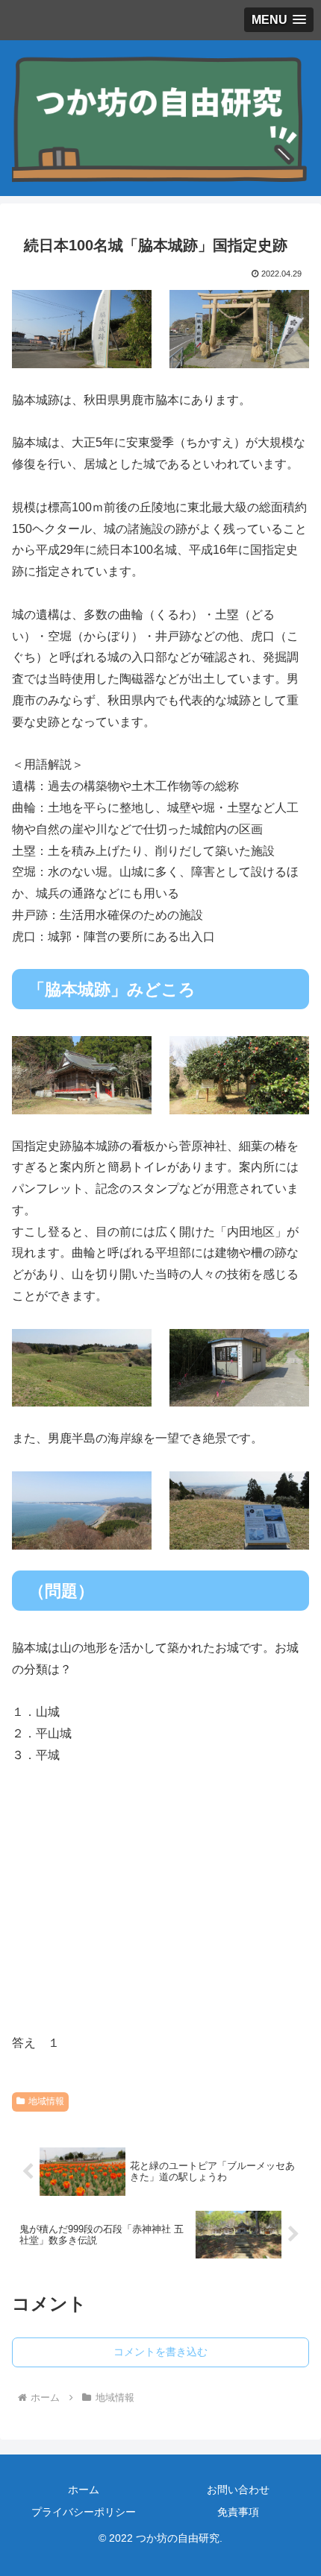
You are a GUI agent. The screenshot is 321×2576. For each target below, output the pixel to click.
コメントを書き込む (160, 2352)
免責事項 (238, 2512)
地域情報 (46, 2101)
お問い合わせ (238, 2490)
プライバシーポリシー (84, 2512)
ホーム (84, 2490)
